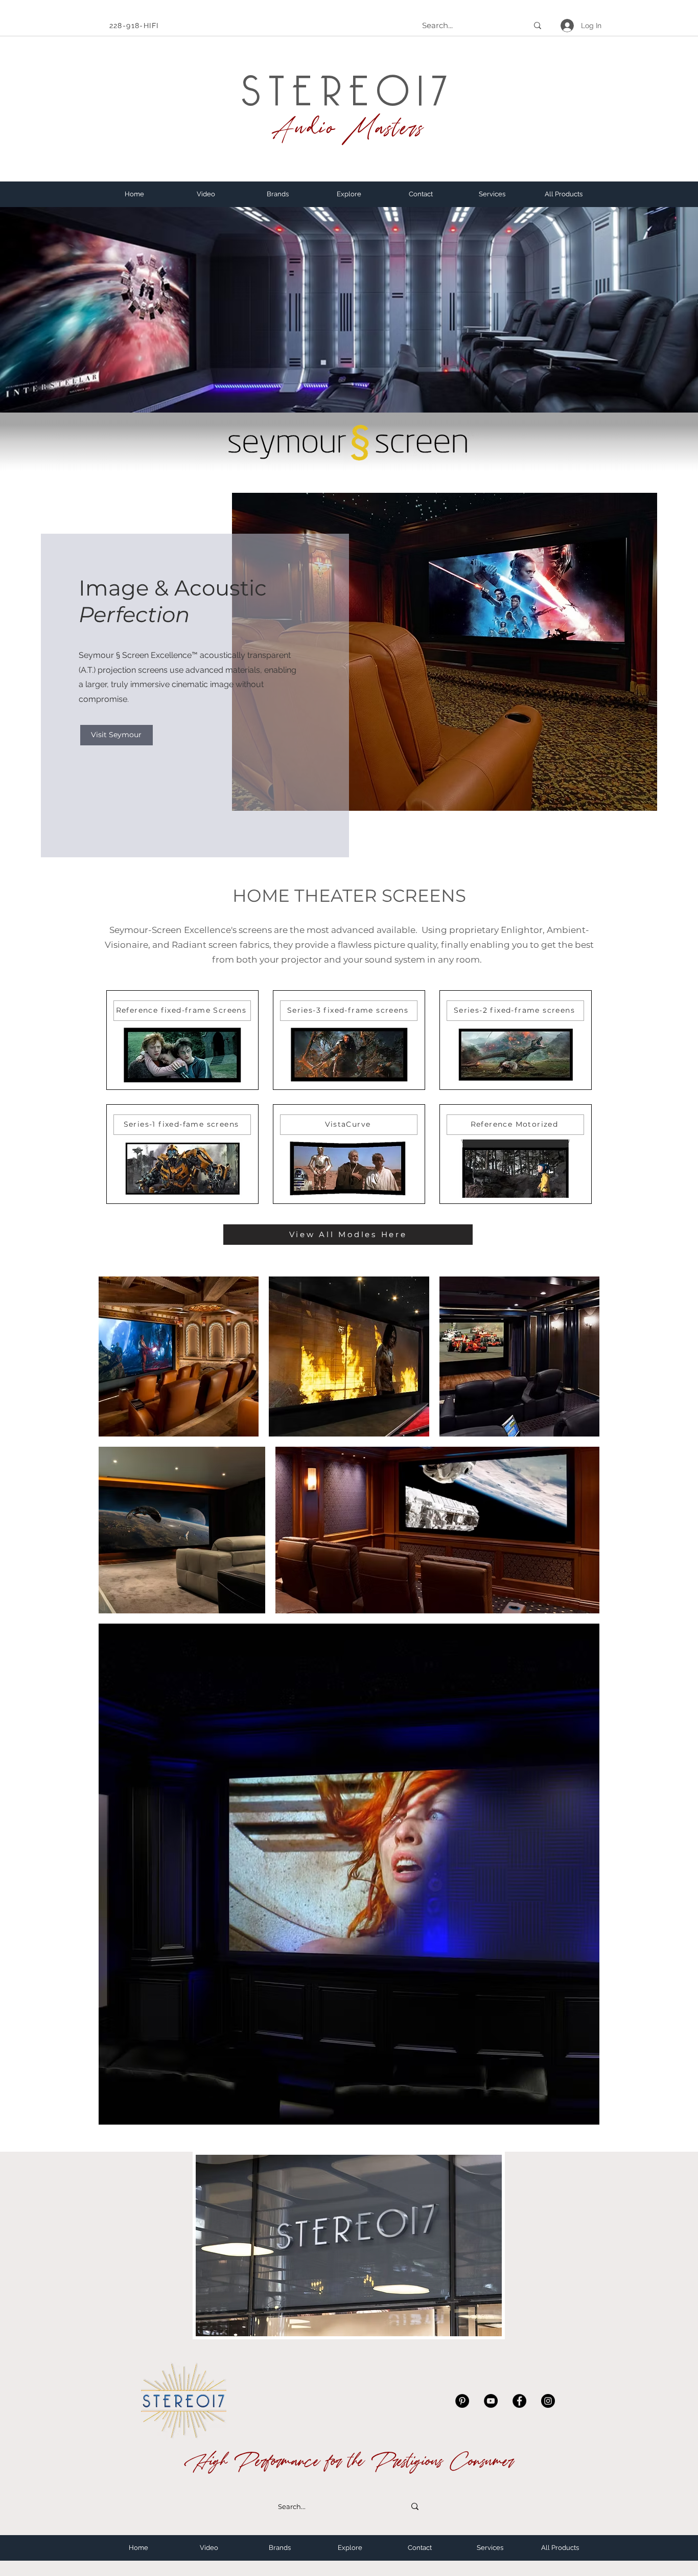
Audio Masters (348, 128)
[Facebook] (519, 2401)
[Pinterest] (462, 2401)
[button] (277, 194)
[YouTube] (491, 2401)
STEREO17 (348, 82)
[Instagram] (548, 2401)
